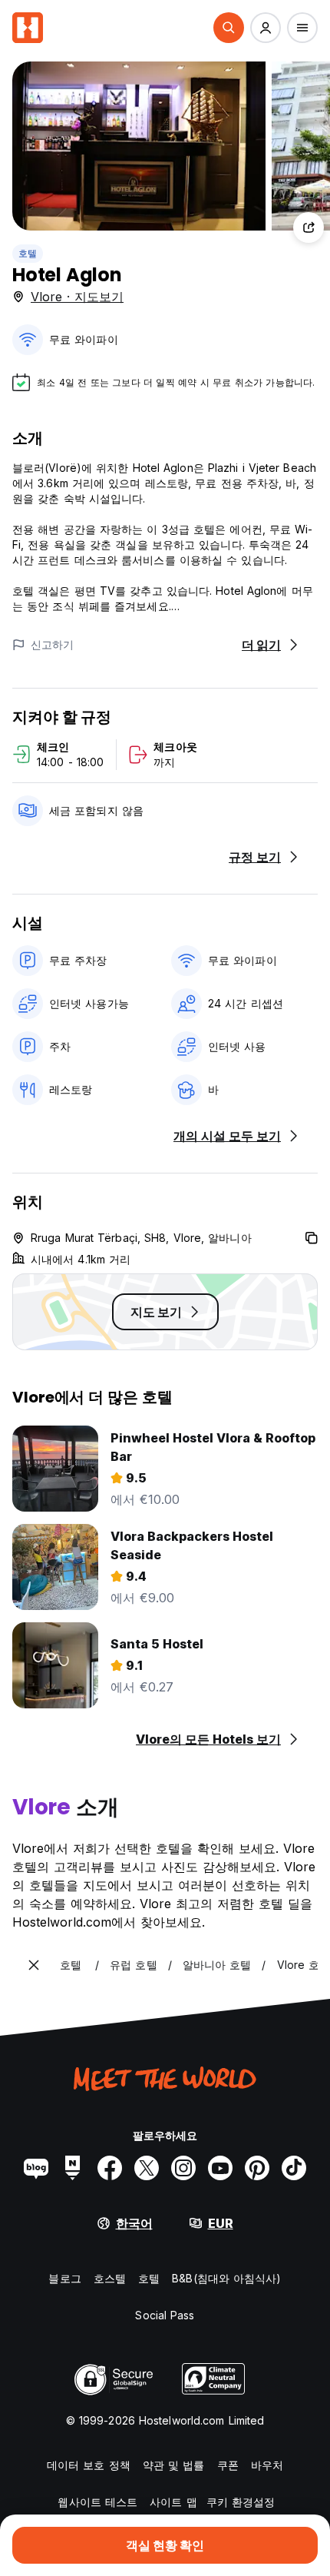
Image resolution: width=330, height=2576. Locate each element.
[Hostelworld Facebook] (110, 2168)
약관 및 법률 (174, 2465)
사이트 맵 (173, 2502)
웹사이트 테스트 (97, 2502)
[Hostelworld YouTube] (220, 2168)
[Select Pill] (229, 28)
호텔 (28, 253)
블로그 (64, 2278)
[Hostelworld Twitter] (147, 2168)
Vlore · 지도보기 (77, 297)
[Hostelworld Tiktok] (294, 2168)
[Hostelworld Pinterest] (257, 2168)
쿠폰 (228, 2465)
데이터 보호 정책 (89, 2465)
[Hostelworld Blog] (36, 2168)
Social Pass (165, 2315)
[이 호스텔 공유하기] (309, 227)
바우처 (267, 2465)
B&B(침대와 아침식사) (226, 2278)
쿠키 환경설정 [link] (241, 2502)
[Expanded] (34, 1965)
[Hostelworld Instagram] (183, 2168)
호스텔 (110, 2278)
